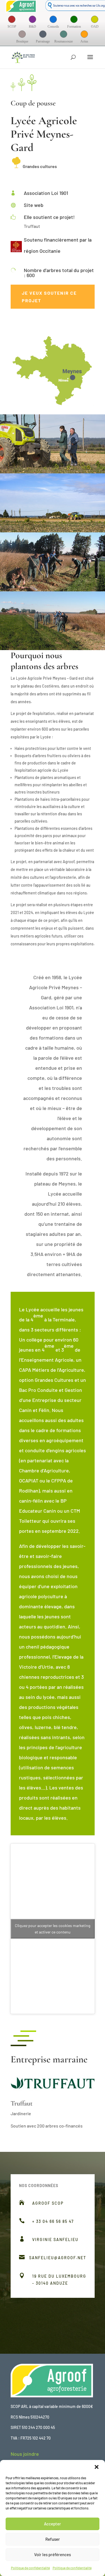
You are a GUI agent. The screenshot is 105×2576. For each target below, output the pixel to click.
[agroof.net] (21, 8)
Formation (74, 27)
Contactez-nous (61, 2306)
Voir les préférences (53, 2554)
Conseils (53, 27)
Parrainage (43, 41)
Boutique (22, 41)
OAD (95, 27)
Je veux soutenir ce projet (49, 297)
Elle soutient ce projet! (49, 217)
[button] (97, 2467)
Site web (34, 205)
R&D (32, 27)
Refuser (53, 2539)
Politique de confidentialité (30, 2568)
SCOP (12, 27)
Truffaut (22, 2103)
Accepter (53, 2524)
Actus (84, 41)
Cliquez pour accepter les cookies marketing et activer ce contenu (53, 1929)
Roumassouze (64, 41)
